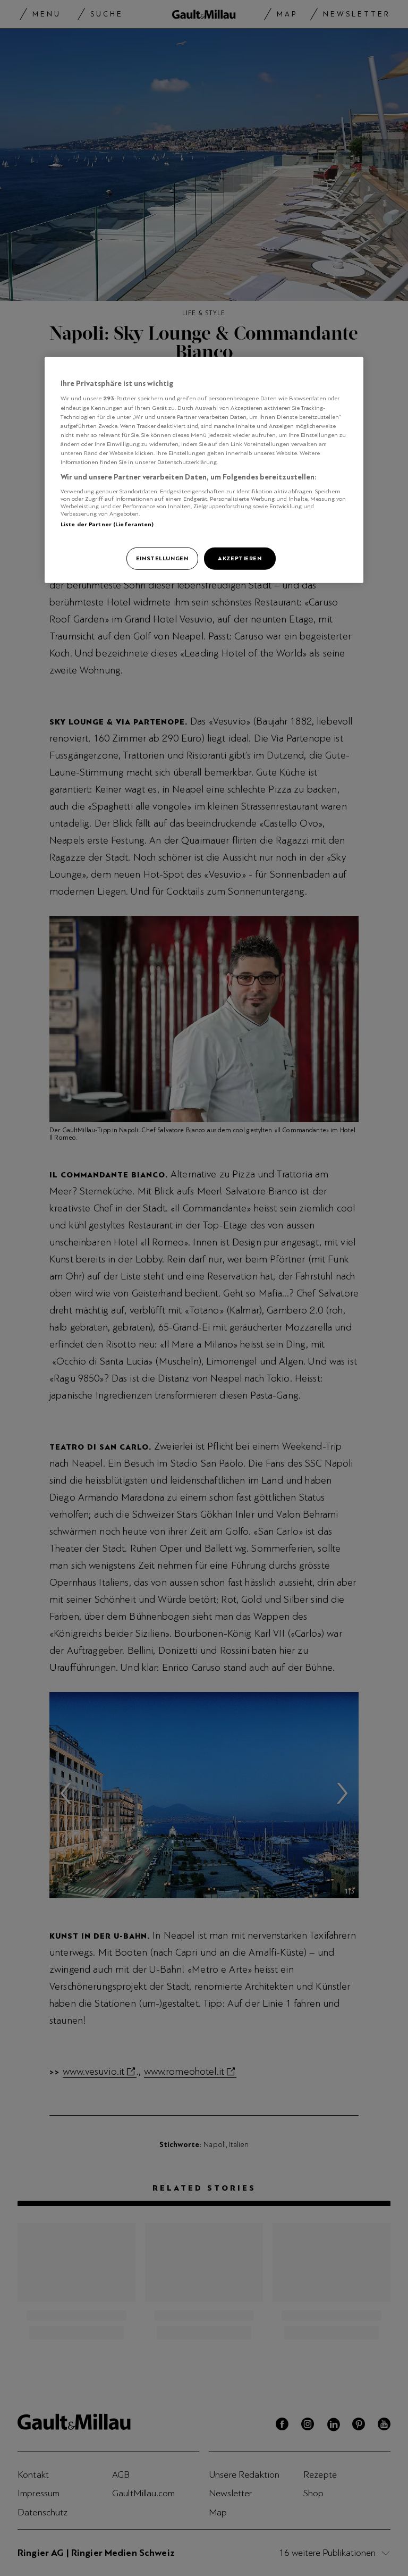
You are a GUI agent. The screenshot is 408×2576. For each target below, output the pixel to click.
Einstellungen (162, 558)
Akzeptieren (240, 558)
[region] (204, 470)
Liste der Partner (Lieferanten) (107, 524)
